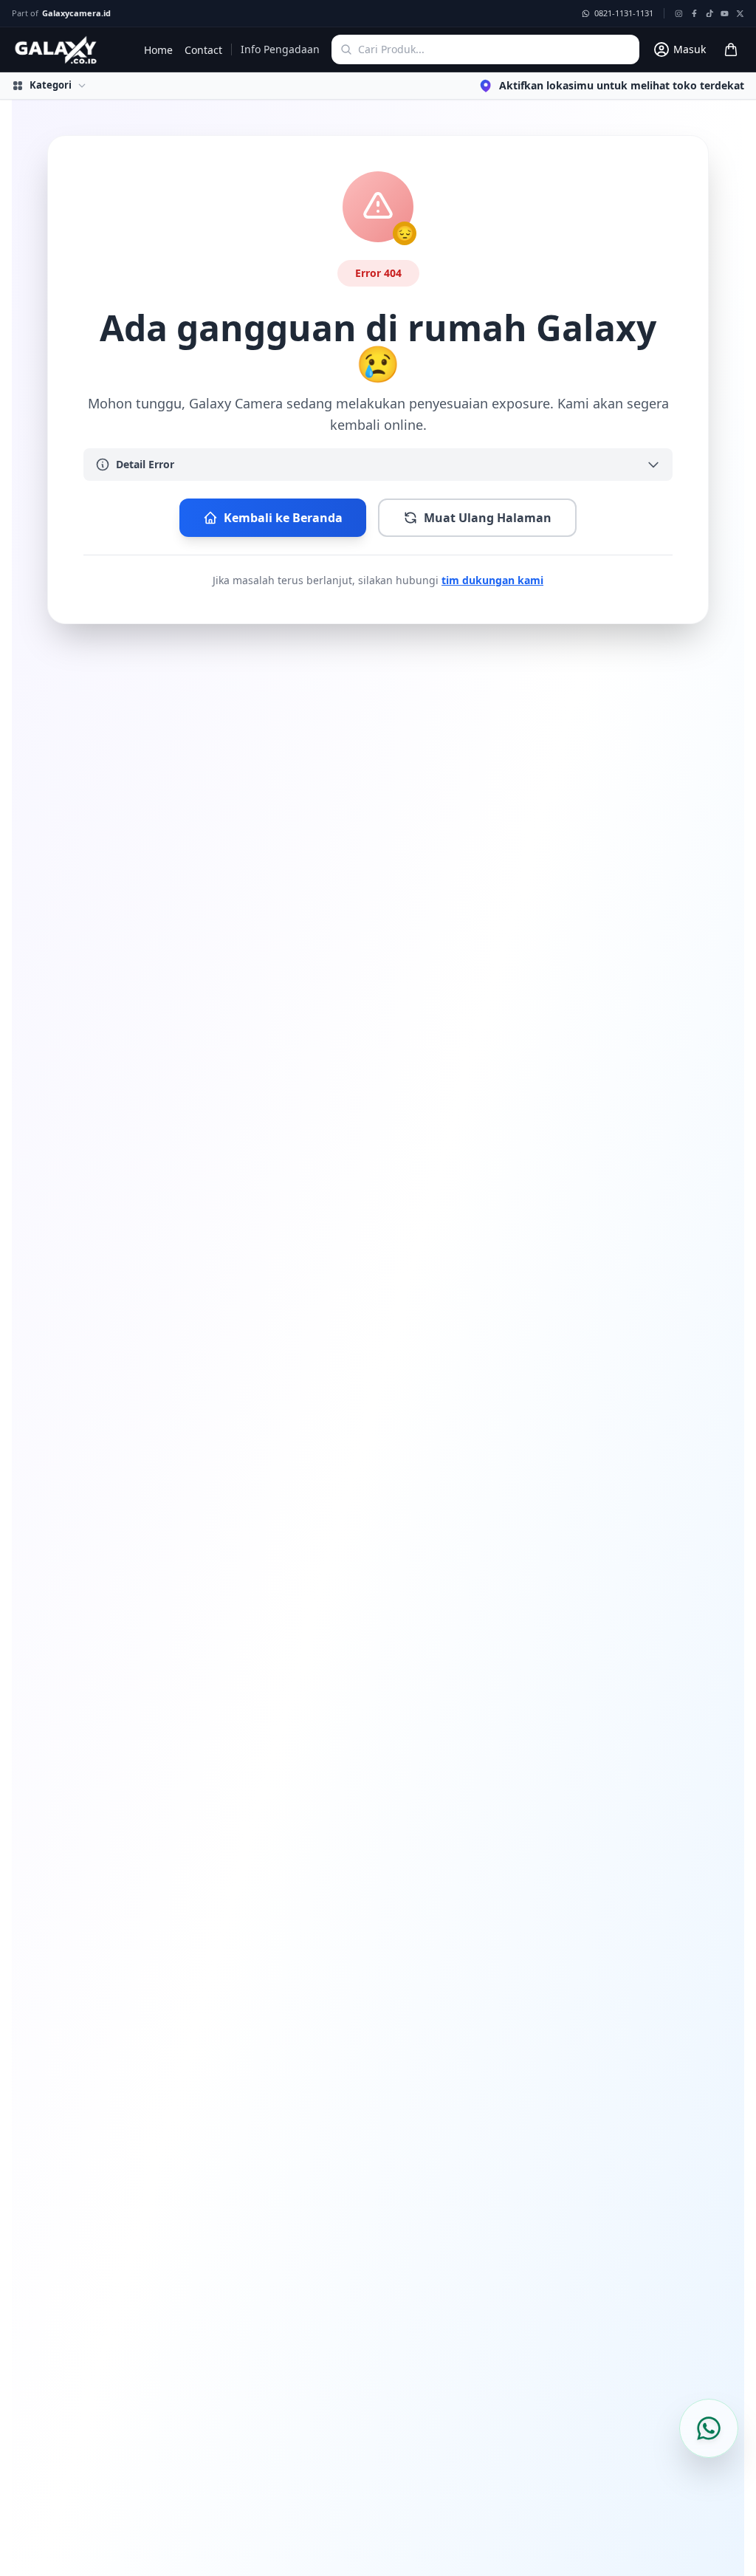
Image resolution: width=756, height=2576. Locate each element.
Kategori (51, 85)
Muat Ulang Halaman (488, 518)
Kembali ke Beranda (283, 518)
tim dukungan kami (492, 580)
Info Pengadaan (280, 49)
